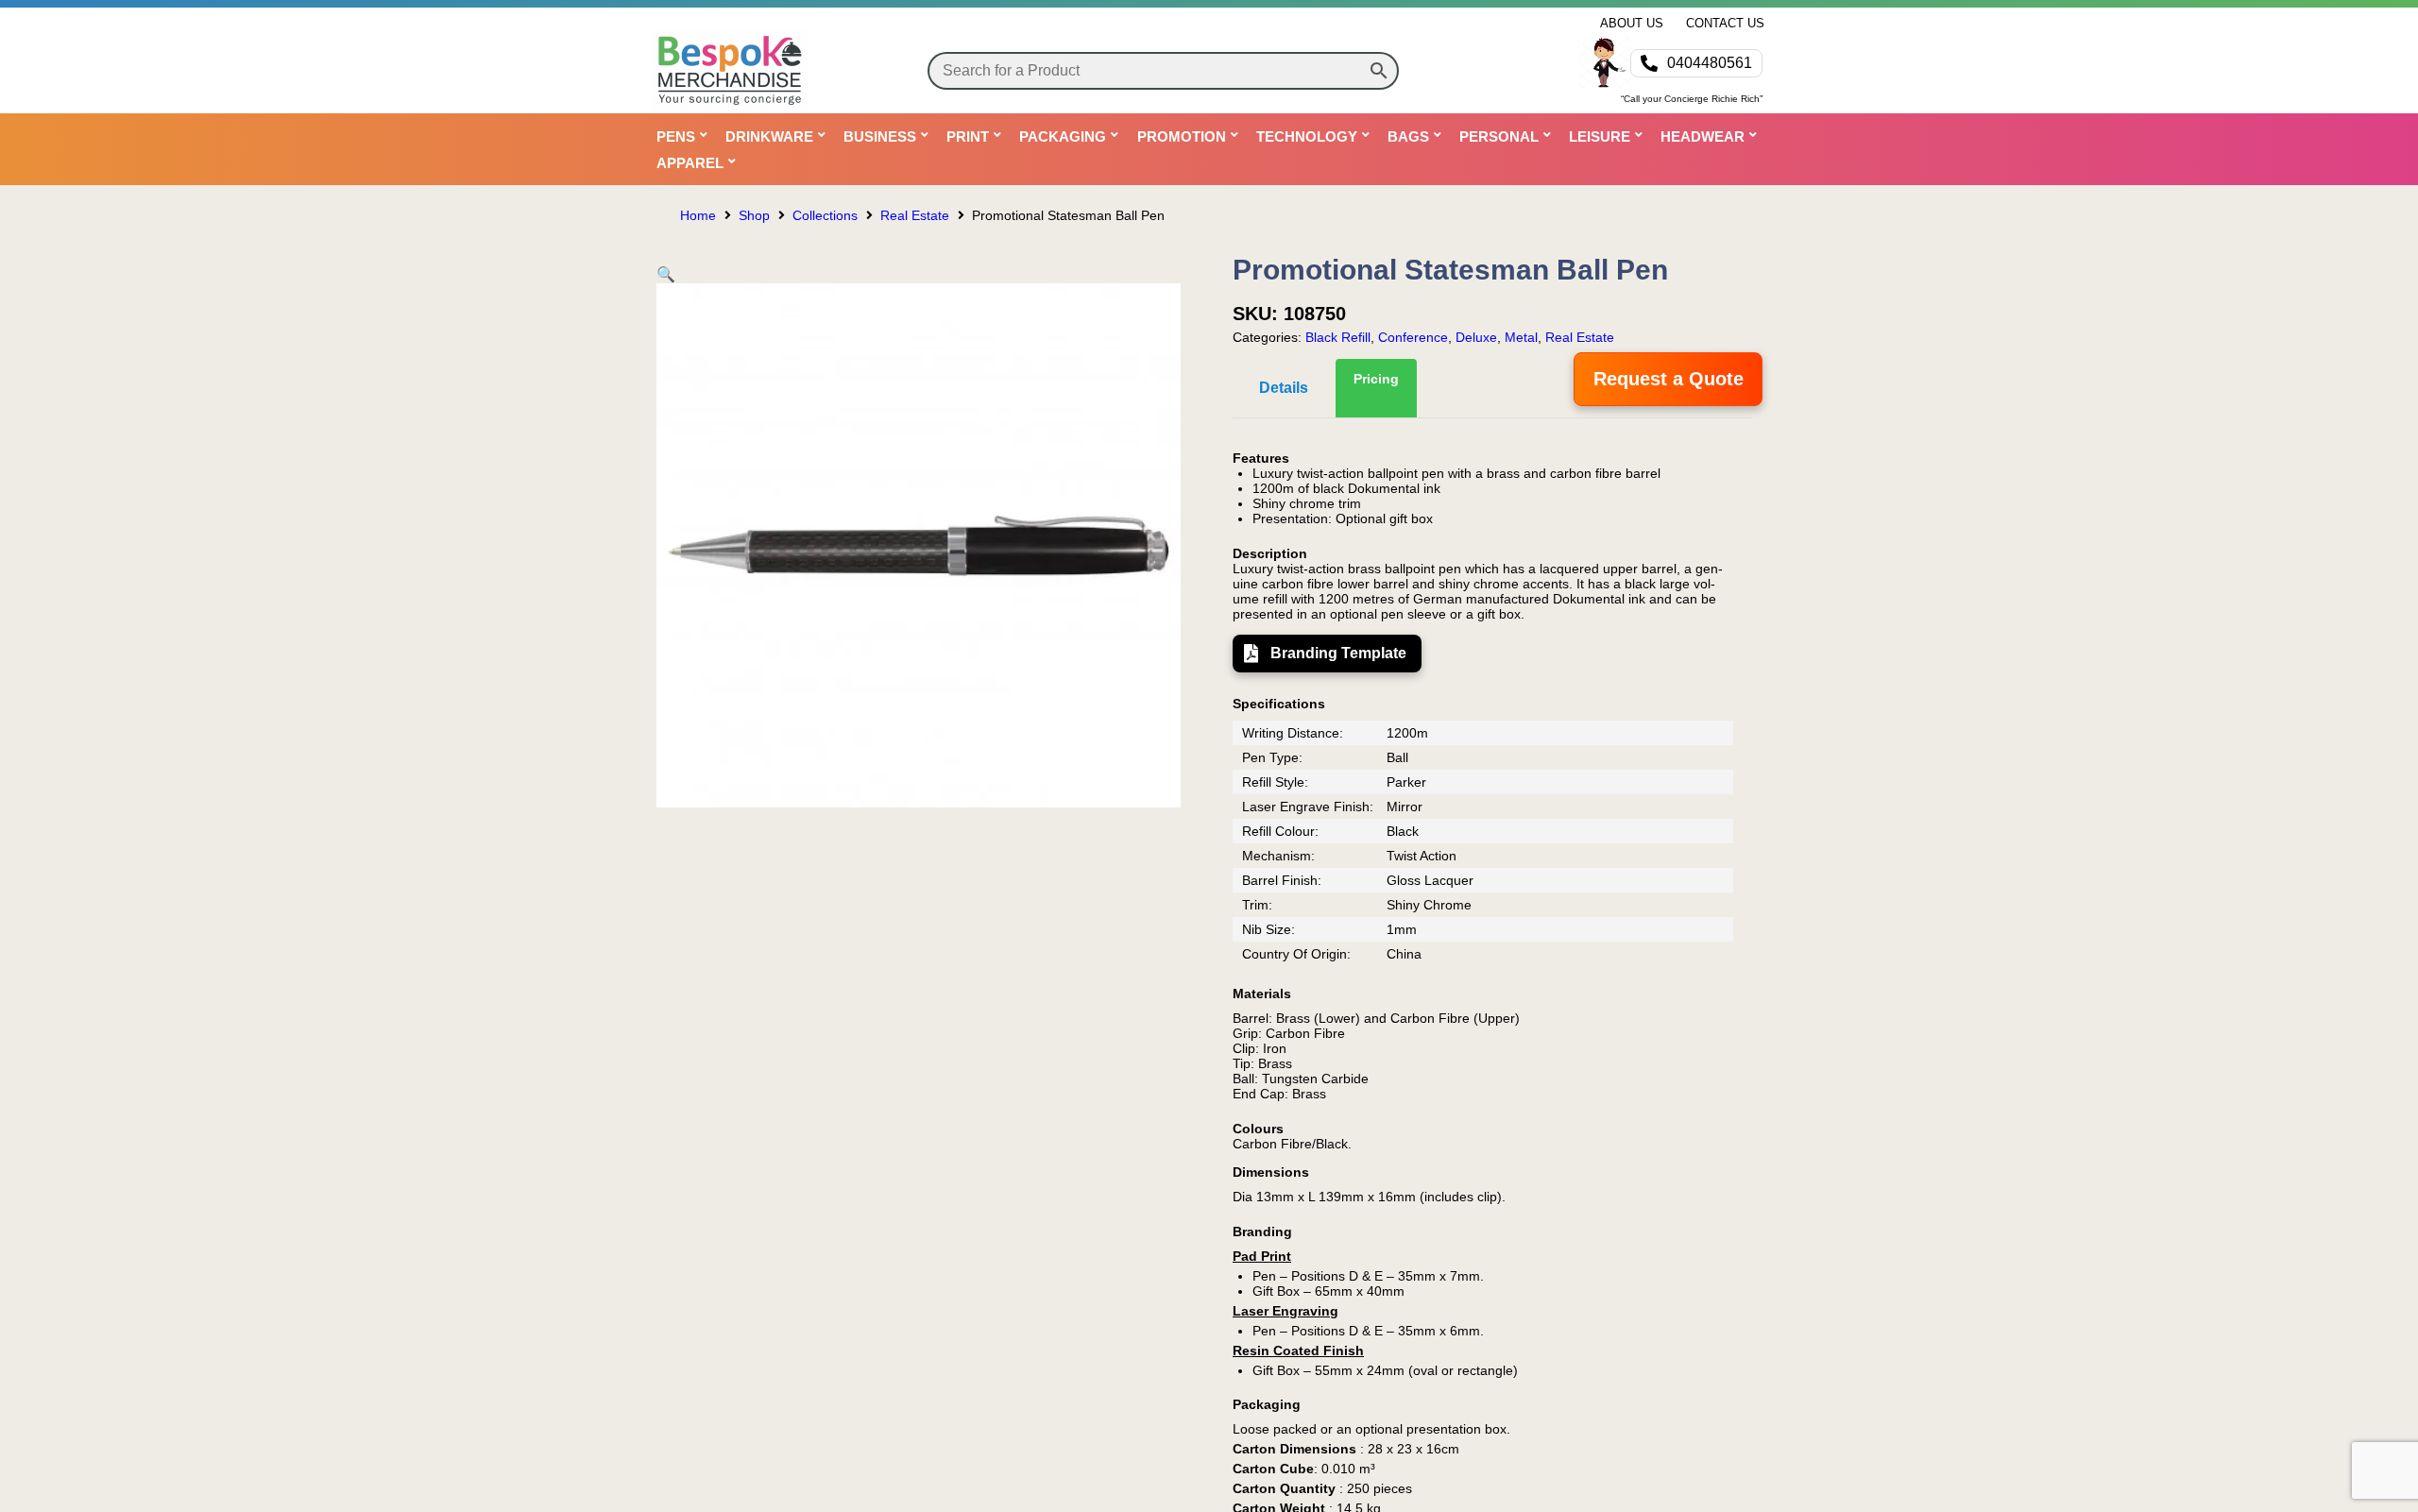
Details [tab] (1284, 388)
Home (698, 215)
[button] (666, 274)
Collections (825, 215)
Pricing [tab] (1376, 379)
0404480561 (1710, 63)
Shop (754, 215)
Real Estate (915, 215)
